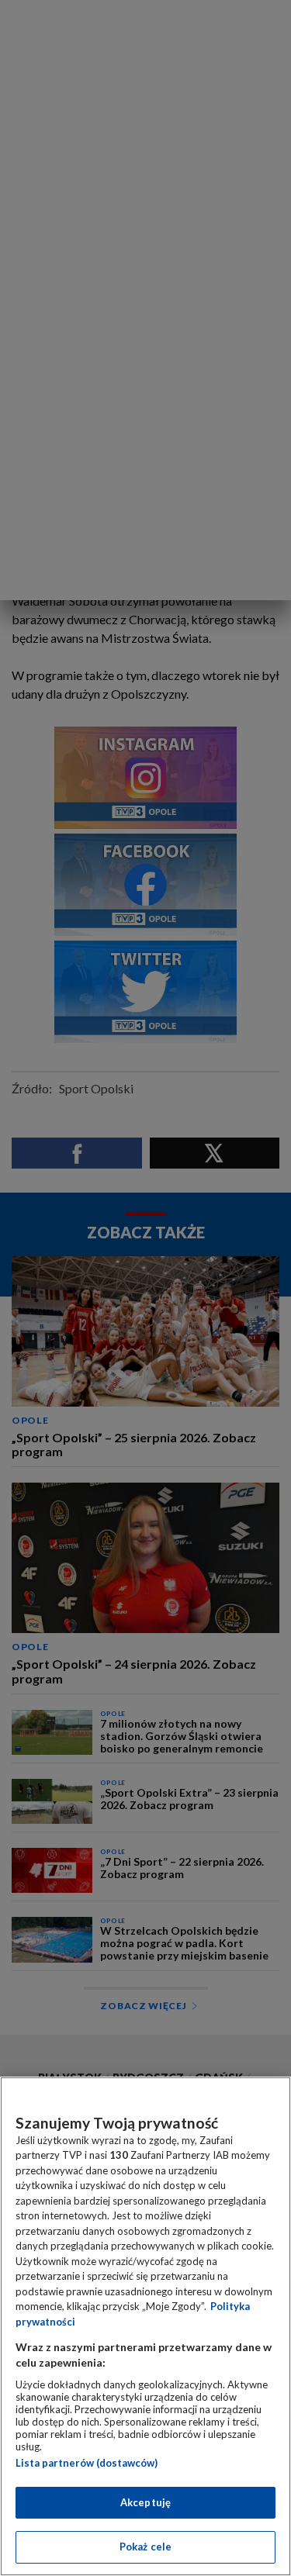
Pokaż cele (145, 2547)
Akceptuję (145, 2502)
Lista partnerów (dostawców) (87, 2463)
